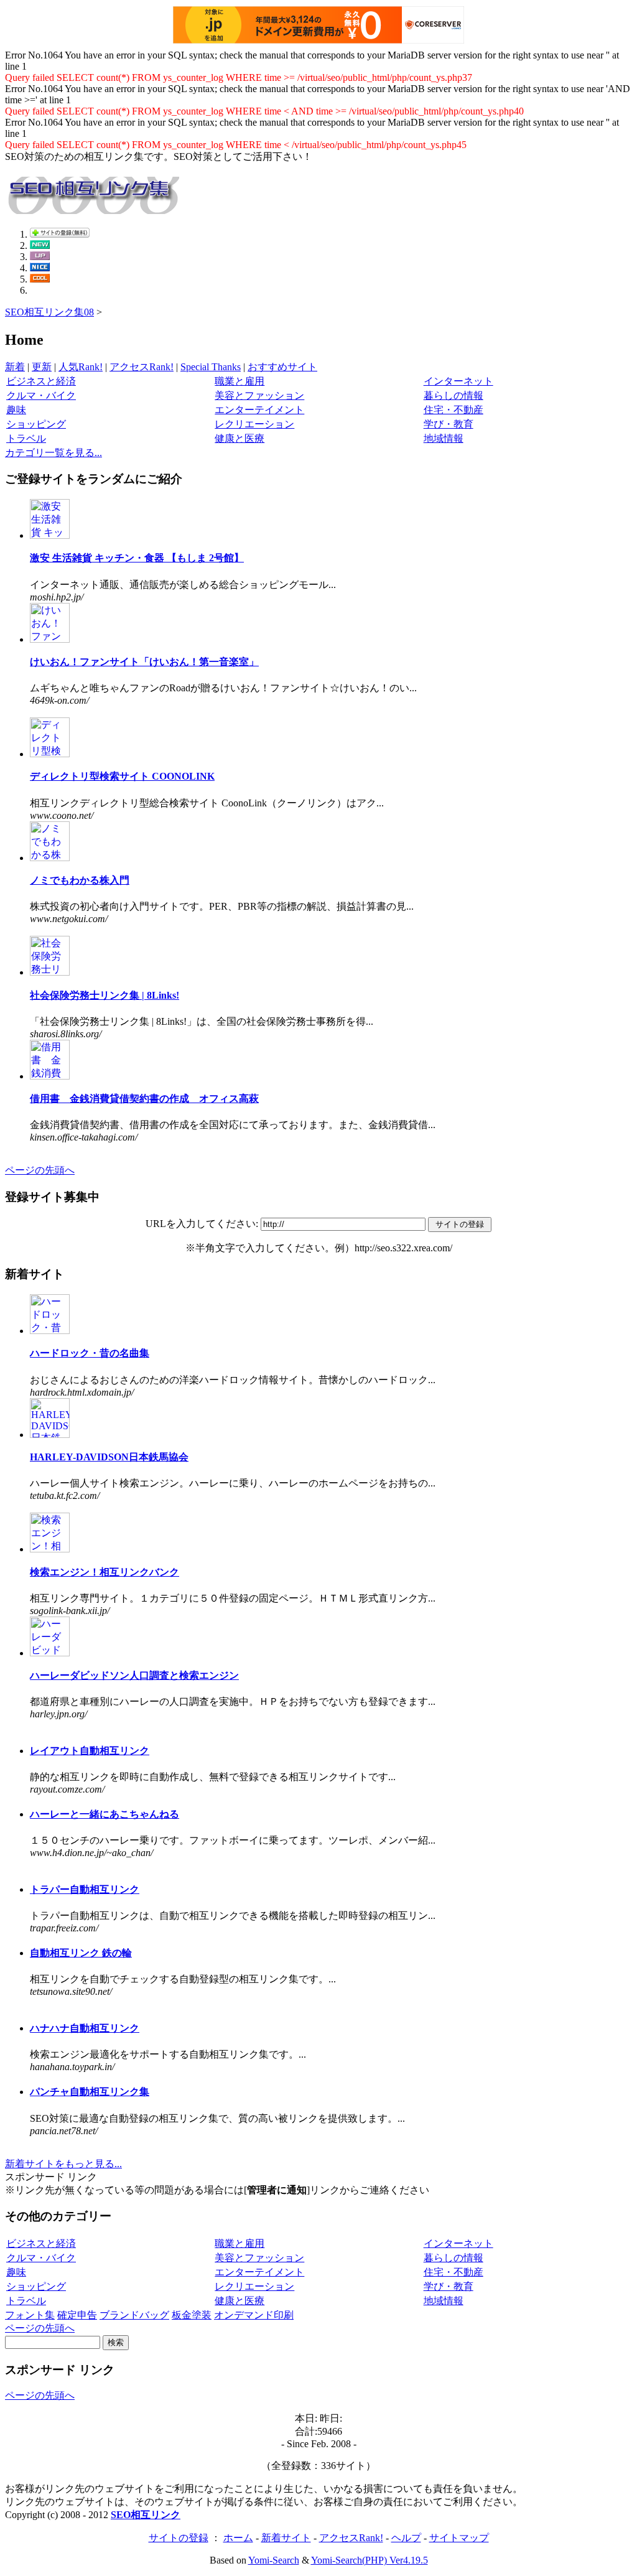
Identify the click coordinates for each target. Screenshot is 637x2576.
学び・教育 (449, 424)
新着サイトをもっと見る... (63, 2164)
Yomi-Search (274, 2560)
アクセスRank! (142, 367)
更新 (42, 367)
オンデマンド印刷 (254, 2315)
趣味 (16, 410)
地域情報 (444, 438)
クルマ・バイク (41, 395)
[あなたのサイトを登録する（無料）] (60, 234)
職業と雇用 (239, 381)
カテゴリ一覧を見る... (53, 453)
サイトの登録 (179, 2538)
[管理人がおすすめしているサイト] (40, 279)
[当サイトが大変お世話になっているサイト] (40, 268)
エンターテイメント (259, 410)
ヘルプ (406, 2538)
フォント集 (30, 2315)
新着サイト (286, 2538)
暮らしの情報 (453, 395)
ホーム (238, 2538)
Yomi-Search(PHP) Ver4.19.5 (370, 2560)
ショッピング (36, 424)
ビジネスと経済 (41, 381)
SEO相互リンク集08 (49, 312)
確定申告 (77, 2315)
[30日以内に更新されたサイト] (40, 257)
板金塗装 (192, 2315)
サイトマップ (459, 2538)
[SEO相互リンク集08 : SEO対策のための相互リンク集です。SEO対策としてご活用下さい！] (92, 207)
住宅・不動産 (453, 410)
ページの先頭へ (40, 1170)
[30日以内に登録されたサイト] (40, 245)
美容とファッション (259, 395)
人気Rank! (81, 367)
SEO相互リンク (146, 2515)
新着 (15, 367)
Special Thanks (211, 367)
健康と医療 (239, 438)
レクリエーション (254, 424)
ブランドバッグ (134, 2315)
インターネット (458, 381)
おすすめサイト (282, 367)
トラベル (26, 438)
